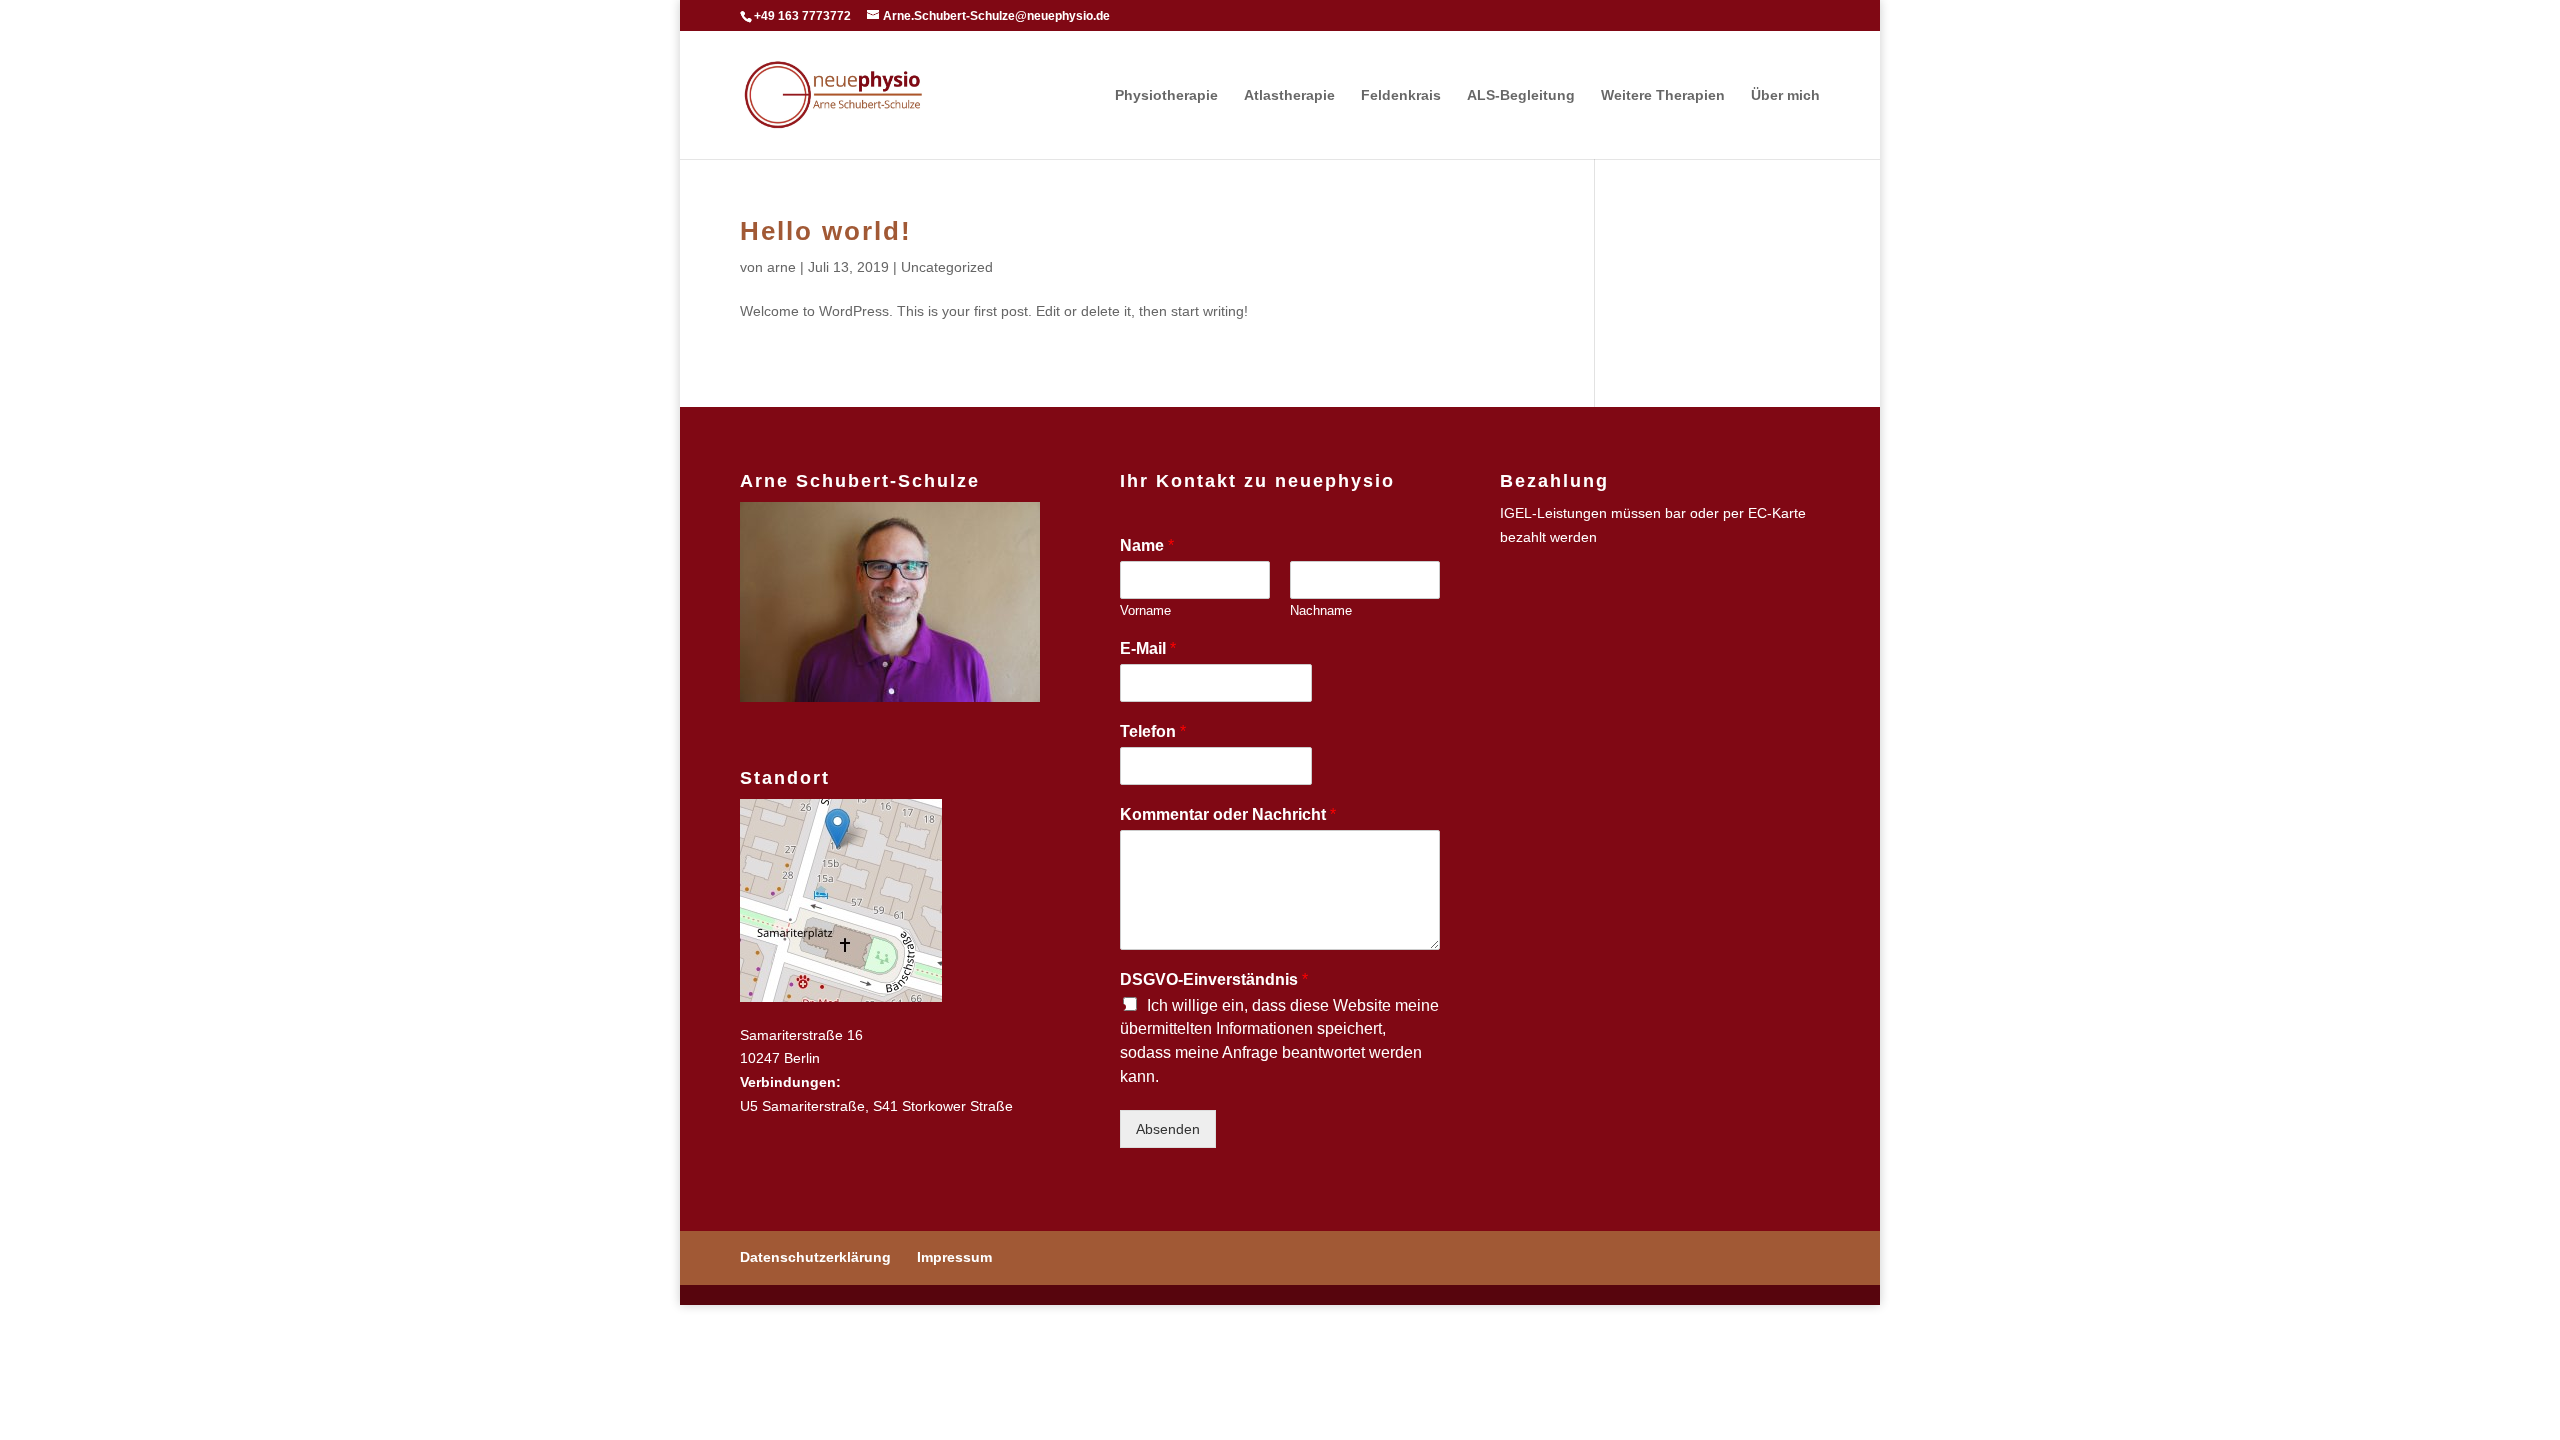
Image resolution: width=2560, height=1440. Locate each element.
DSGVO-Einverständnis (1214, 979)
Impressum (954, 1257)
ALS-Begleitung (1521, 95)
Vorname (1145, 610)
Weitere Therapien (1663, 95)
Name (1147, 545)
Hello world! (826, 231)
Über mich (1785, 95)
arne (781, 267)
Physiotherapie (1166, 95)
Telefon (1153, 731)
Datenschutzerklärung (815, 1257)
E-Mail (1148, 648)
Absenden (1168, 1129)
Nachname (1321, 610)
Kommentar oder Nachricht (1228, 814)
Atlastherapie (1289, 95)
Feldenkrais (1401, 95)
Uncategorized (947, 267)
